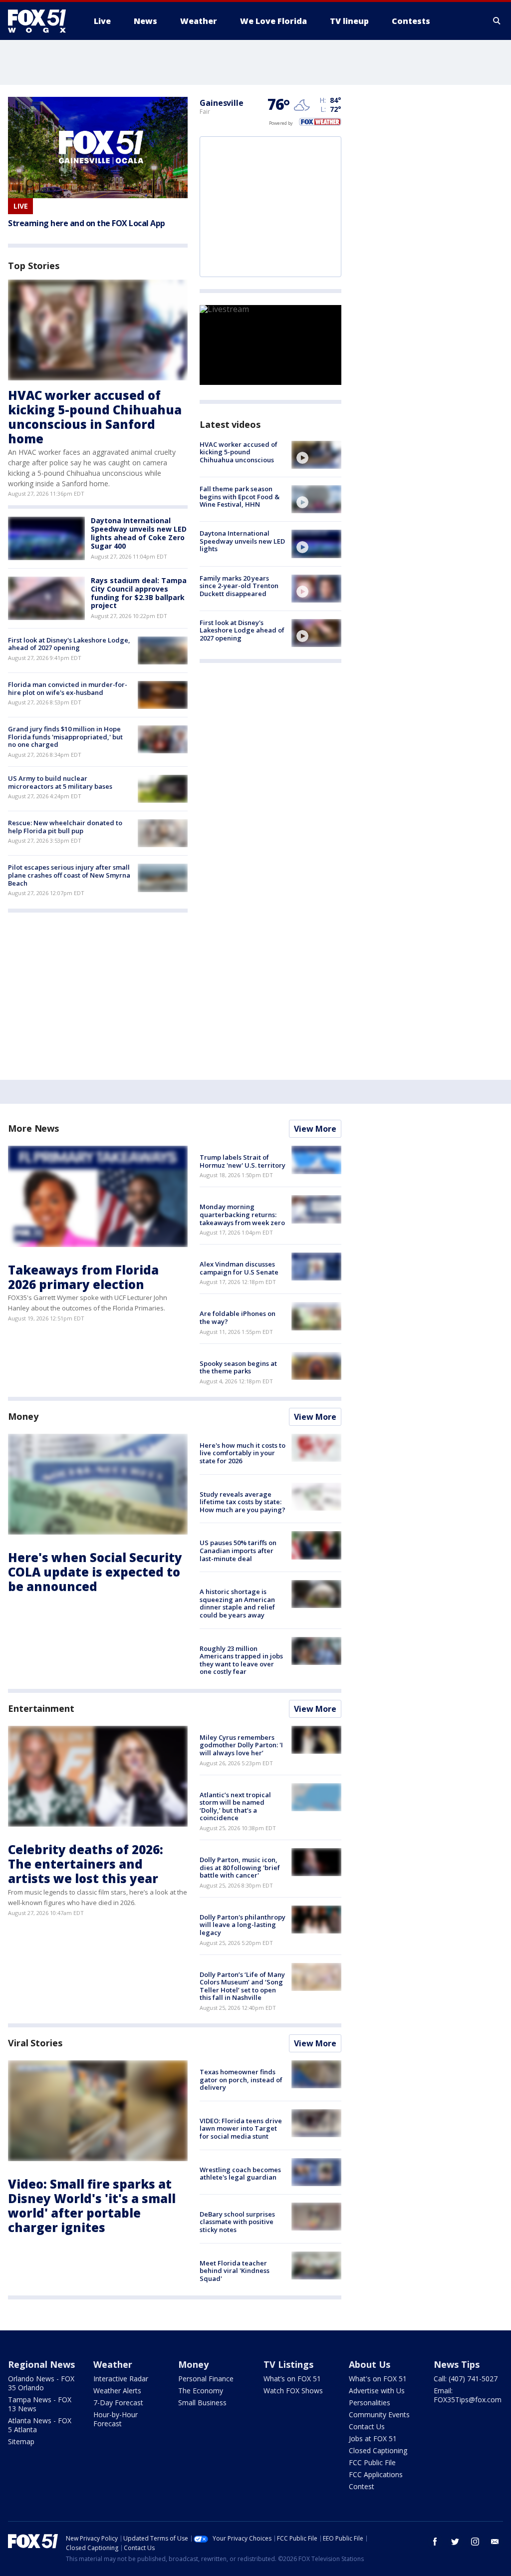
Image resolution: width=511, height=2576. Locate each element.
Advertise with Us (377, 2391)
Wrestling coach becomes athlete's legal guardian (240, 2174)
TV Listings (288, 2364)
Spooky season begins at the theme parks (238, 1367)
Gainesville (222, 103)
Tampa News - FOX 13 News (40, 2404)
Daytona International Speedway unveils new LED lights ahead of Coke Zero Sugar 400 (139, 533)
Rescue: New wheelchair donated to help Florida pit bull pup (65, 827)
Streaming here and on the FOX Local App (87, 223)
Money (23, 1416)
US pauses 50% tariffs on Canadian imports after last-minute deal (238, 1550)
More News (33, 1128)
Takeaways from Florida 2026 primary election (83, 1277)
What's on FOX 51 (378, 2379)
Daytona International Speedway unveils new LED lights (242, 541)
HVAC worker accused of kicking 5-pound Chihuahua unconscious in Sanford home (95, 417)
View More (315, 1129)
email (495, 2542)
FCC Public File (372, 2462)
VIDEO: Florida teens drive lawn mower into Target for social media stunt (241, 2128)
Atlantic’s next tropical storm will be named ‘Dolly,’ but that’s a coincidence (235, 1806)
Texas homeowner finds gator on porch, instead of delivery (241, 2080)
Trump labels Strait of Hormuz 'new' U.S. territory (243, 1161)
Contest (362, 2486)
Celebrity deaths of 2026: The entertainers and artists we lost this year (86, 1864)
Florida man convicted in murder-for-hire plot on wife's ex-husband (68, 688)
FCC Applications (376, 2474)
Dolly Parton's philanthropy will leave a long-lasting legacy (243, 1925)
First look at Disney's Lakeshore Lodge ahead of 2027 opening (242, 630)
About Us (370, 2364)
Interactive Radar (121, 2379)
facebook (435, 2542)
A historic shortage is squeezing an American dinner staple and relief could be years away (237, 1603)
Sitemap (21, 2441)
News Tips (457, 2364)
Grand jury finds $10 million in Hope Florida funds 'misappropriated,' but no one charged (65, 737)
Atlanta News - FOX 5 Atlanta (40, 2425)
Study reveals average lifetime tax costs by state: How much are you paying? (243, 1502)
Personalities (370, 2403)
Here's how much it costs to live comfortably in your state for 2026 (243, 1453)
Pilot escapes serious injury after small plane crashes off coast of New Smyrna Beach (69, 875)
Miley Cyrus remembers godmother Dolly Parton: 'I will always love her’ (241, 1745)
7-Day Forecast (118, 2403)
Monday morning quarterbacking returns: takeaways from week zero (242, 1214)
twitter (455, 2542)
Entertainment (41, 1708)
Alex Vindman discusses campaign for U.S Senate (239, 1268)
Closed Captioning (378, 2450)
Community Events (379, 2415)
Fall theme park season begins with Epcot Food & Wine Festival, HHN (240, 496)
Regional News (41, 2364)
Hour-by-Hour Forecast (116, 2419)
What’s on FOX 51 (292, 2379)
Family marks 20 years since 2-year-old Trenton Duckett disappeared (239, 586)
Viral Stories (35, 2043)
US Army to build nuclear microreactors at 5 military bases (60, 782)
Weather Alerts (117, 2391)
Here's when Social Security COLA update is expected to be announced (95, 1572)
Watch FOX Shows (293, 2391)
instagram (475, 2542)
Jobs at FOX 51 (373, 2438)
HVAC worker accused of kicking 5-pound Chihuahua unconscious (239, 452)
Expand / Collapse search (497, 21)
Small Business (202, 2403)
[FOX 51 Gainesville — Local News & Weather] (41, 21)
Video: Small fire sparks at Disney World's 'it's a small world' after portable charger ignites (92, 2205)
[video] (316, 455)
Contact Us (367, 2426)
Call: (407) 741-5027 (466, 2379)
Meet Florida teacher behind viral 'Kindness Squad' (235, 2271)
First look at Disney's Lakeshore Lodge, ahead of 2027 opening (69, 644)
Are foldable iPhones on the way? (238, 1317)
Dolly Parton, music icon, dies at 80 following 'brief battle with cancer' (240, 1867)
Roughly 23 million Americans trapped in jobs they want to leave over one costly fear (241, 1660)
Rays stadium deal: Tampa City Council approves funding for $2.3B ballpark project (139, 593)
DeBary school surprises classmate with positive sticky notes (237, 2222)
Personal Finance (206, 2379)
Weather (113, 2364)
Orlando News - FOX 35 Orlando (41, 2383)
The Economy (201, 2391)
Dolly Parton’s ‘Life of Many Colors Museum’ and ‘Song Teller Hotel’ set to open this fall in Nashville (242, 1986)
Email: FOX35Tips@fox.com (468, 2395)
